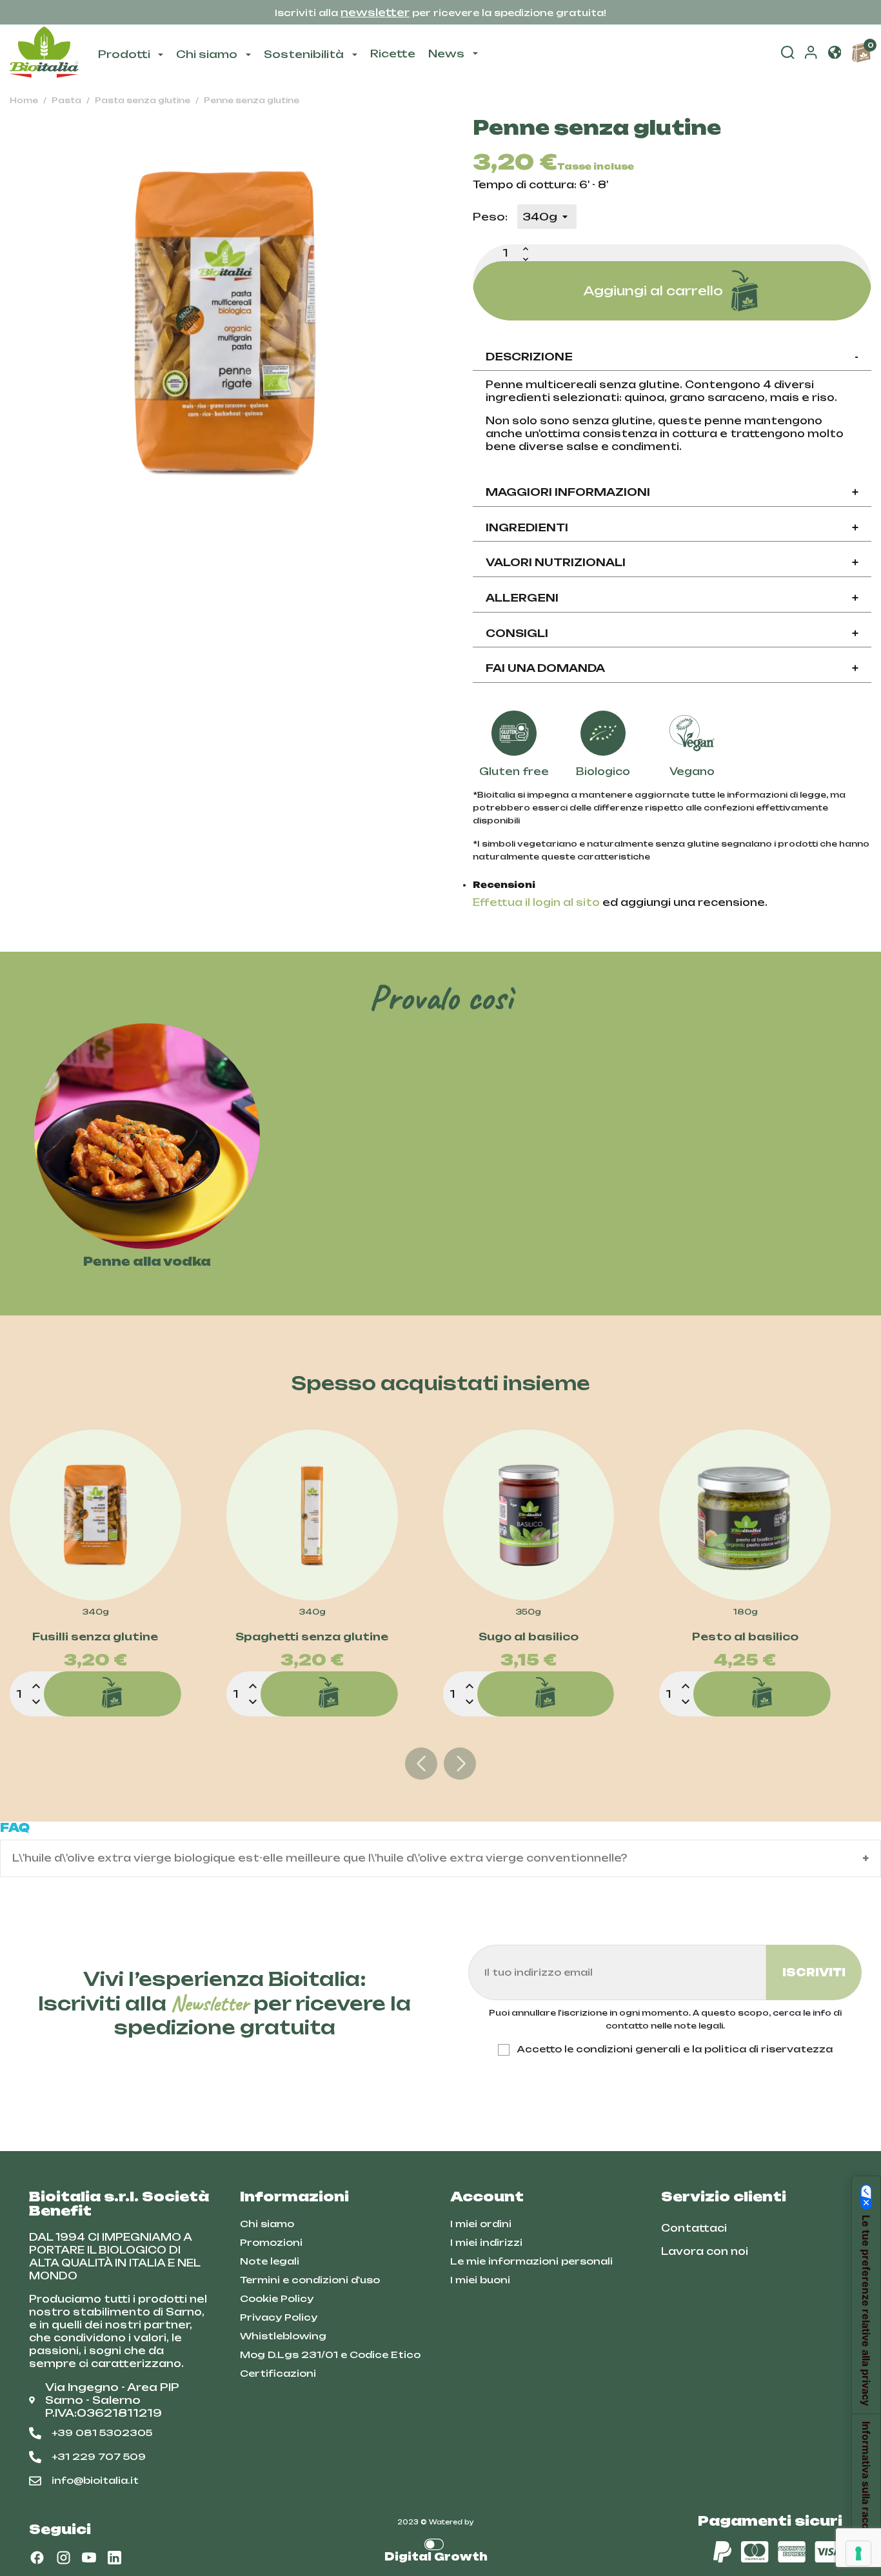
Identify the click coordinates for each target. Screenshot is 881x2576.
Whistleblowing (283, 2336)
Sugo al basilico (529, 1637)
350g (528, 1612)
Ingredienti (672, 527)
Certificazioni (278, 2373)
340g (95, 1612)
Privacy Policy (279, 2317)
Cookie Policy (277, 2298)
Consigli (672, 633)
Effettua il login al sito (536, 902)
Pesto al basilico (745, 1637)
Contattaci (694, 2228)
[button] (835, 54)
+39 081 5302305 (102, 2433)
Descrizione (672, 357)
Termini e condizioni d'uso (310, 2280)
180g (745, 1612)
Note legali (270, 2261)
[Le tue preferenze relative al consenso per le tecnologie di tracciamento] (858, 2553)
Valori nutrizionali (672, 562)
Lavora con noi (705, 2251)
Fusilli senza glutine (95, 1637)
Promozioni (271, 2242)
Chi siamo (267, 2224)
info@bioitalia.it (95, 2480)
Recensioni (504, 885)
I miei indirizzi (486, 2242)
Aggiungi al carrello (653, 291)
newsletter (375, 12)
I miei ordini (481, 2224)
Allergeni (672, 598)
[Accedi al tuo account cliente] (811, 55)
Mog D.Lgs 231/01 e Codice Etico (330, 2355)
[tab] (672, 358)
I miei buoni (480, 2280)
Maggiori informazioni (672, 492)
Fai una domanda (672, 668)
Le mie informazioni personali (531, 2261)
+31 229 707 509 (99, 2456)
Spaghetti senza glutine (312, 1637)
